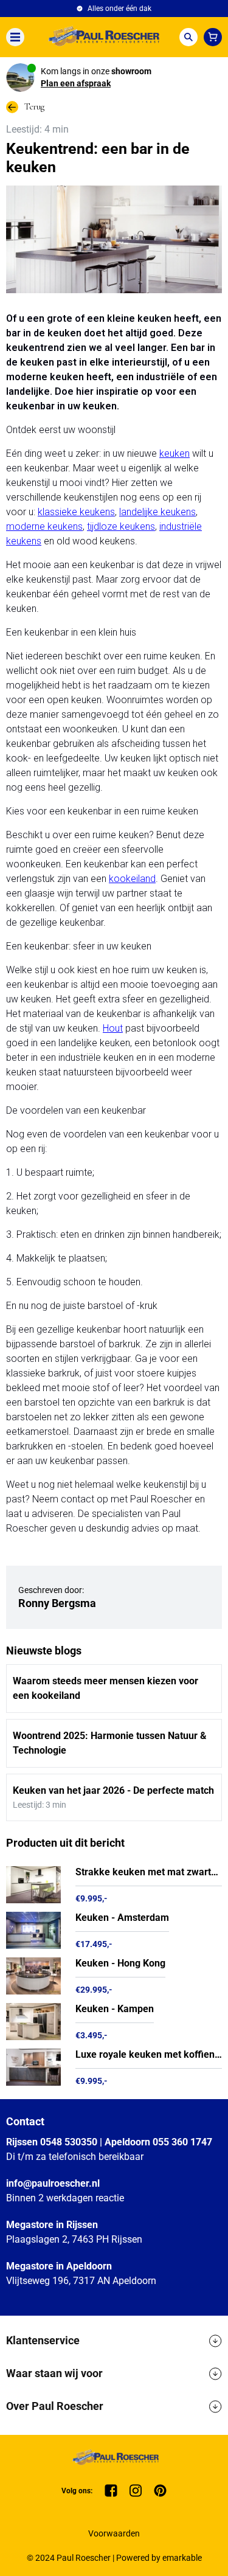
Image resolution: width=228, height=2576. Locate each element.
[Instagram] (136, 2491)
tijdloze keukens (121, 526)
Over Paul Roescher (55, 2406)
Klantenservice (43, 2340)
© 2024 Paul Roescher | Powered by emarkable (114, 2558)
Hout (113, 1028)
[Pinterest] (160, 2491)
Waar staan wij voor (54, 2373)
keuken (174, 453)
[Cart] (213, 37)
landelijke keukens (157, 512)
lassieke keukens (79, 512)
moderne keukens (44, 526)
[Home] (102, 37)
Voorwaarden (114, 2533)
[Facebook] (111, 2491)
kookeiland (132, 879)
